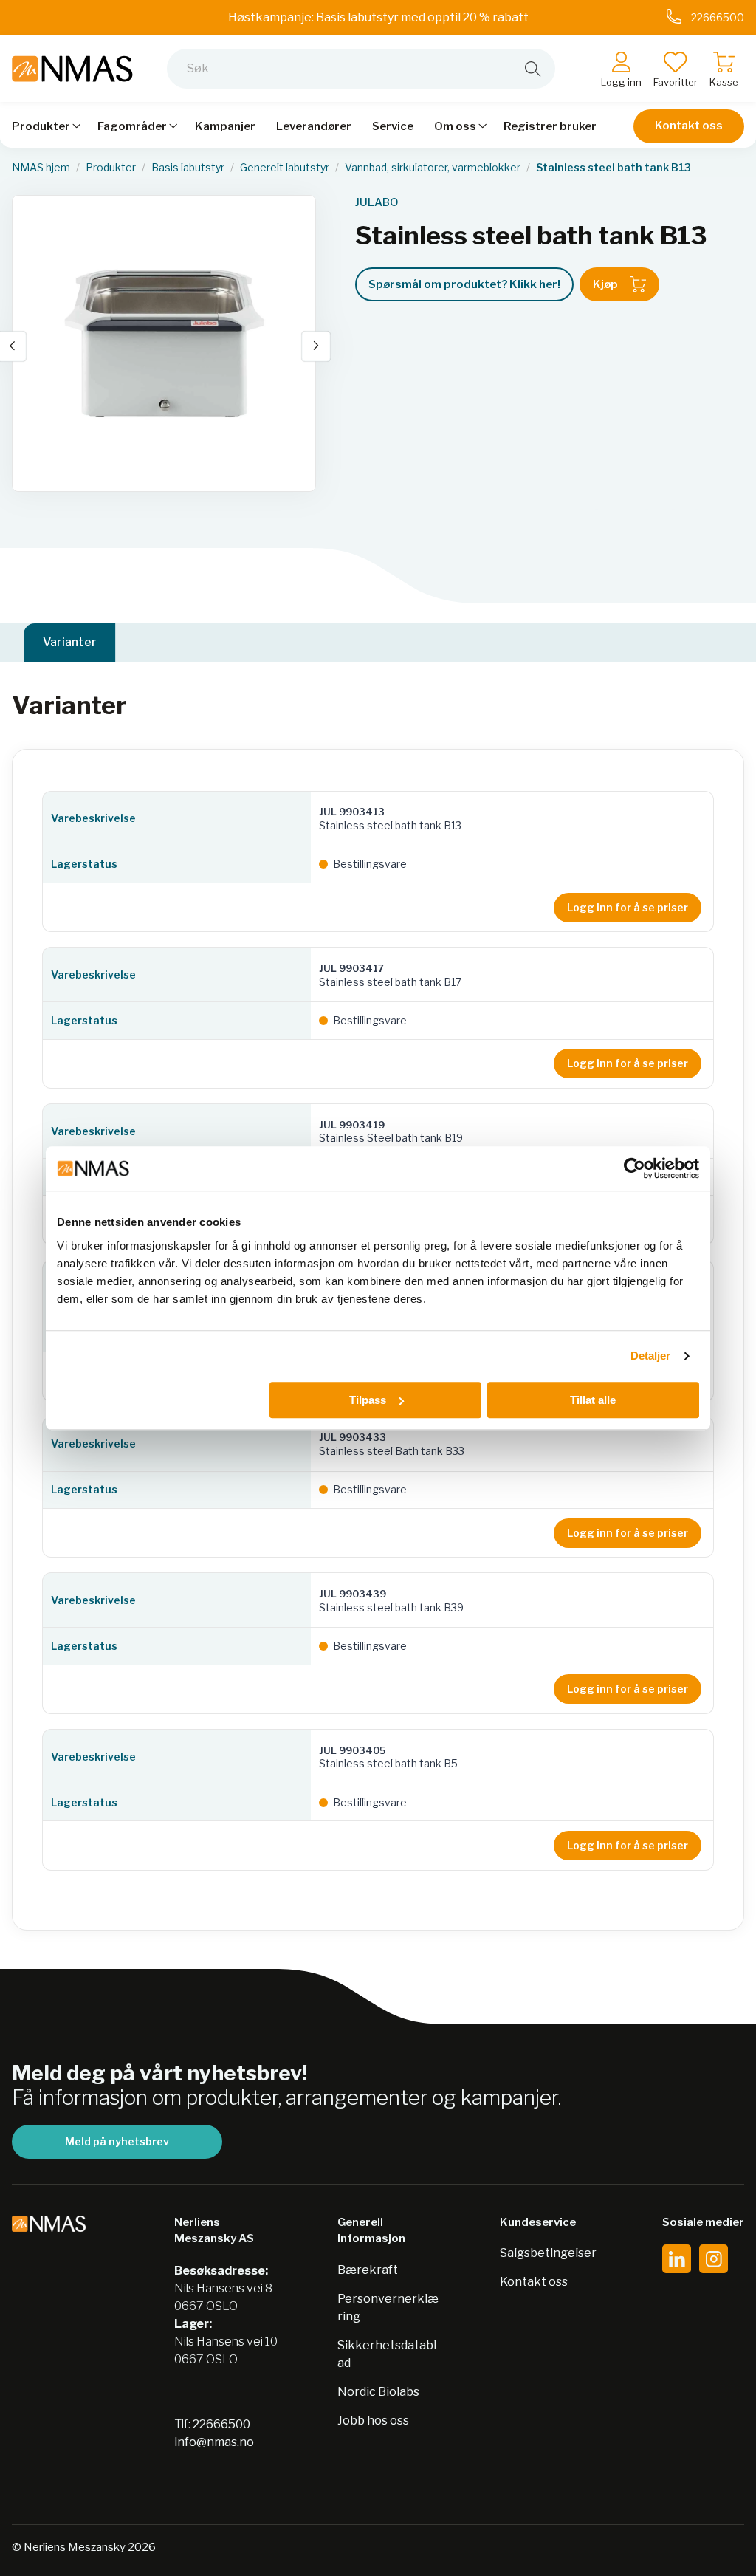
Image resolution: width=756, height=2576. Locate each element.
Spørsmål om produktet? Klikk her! (464, 284)
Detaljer (651, 1356)
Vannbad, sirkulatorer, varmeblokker (433, 168)
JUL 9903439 (353, 1594)
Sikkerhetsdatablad (387, 2354)
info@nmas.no (214, 2442)
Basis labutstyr (188, 168)
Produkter (111, 168)
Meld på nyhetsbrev (117, 2141)
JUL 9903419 (352, 1125)
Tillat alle (593, 1400)
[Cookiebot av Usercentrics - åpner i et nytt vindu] (635, 1168)
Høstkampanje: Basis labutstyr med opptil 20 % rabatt (378, 17)
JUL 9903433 (353, 1437)
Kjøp (605, 284)
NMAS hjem (41, 168)
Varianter (70, 642)
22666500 (221, 2424)
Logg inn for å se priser (628, 907)
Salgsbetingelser (548, 2253)
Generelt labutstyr (285, 168)
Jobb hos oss (373, 2421)
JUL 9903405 (352, 1750)
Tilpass (368, 1400)
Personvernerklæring (388, 2308)
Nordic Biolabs (378, 2392)
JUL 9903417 (351, 968)
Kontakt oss (689, 126)
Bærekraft (368, 2270)
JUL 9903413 (352, 812)
